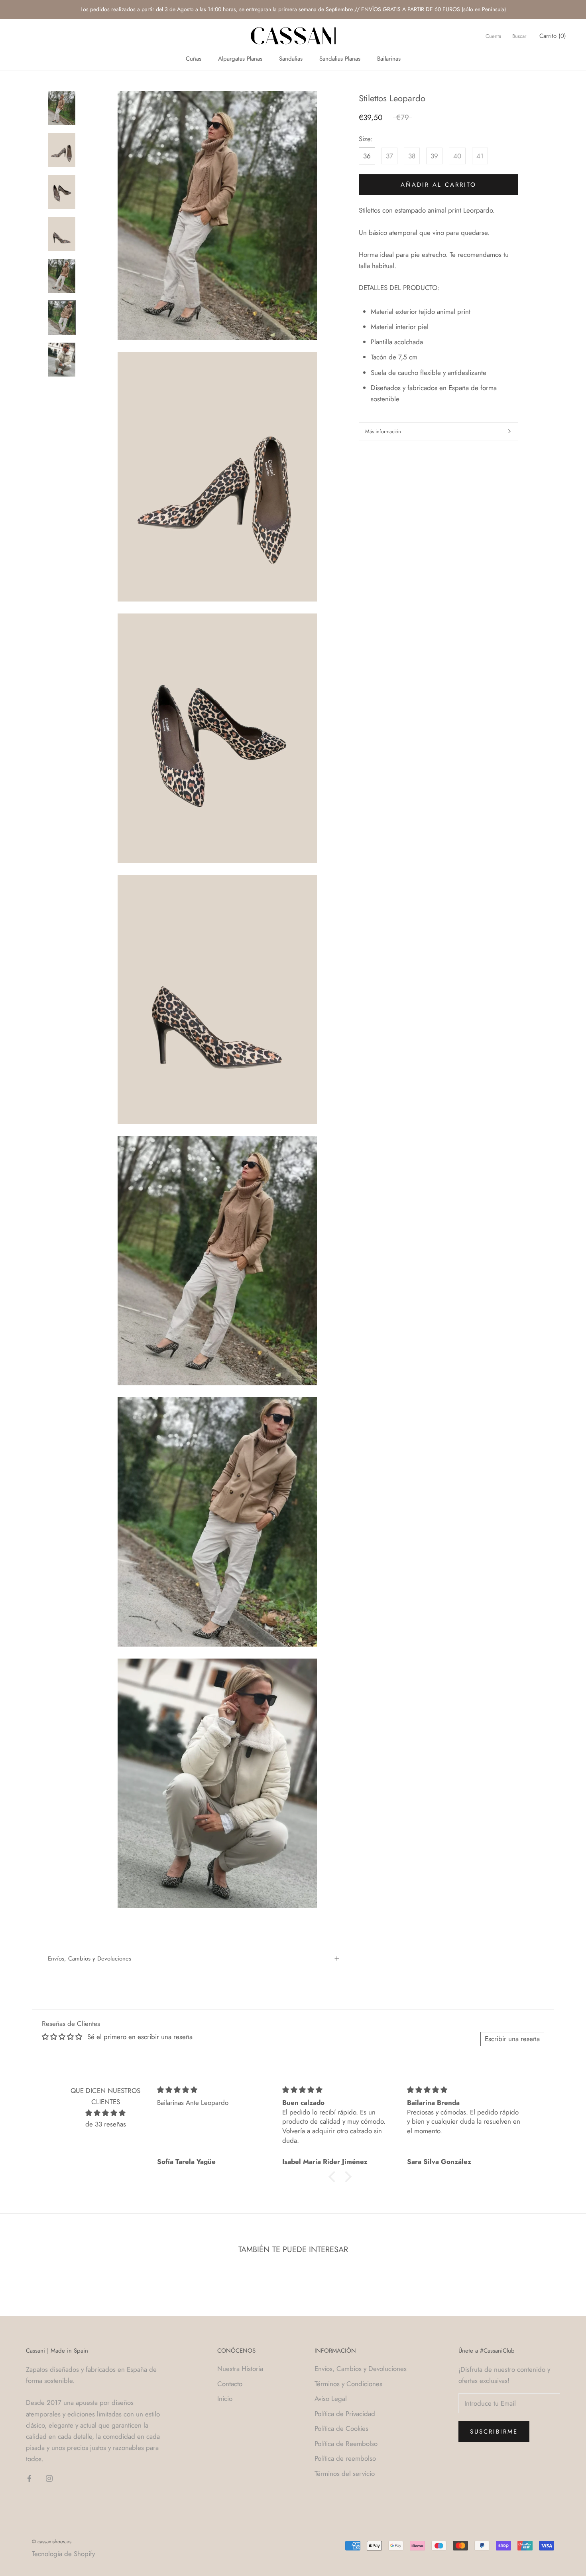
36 (367, 156)
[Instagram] (49, 2478)
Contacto (230, 2384)
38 (412, 156)
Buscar (519, 36)
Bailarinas (389, 59)
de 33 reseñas (106, 2124)
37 (389, 156)
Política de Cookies (341, 2428)
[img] (105, 2113)
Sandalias (291, 59)
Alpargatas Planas (240, 59)
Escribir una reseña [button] (512, 2039)
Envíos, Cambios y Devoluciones (89, 1959)
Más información (383, 431)
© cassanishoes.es (52, 2541)
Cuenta (493, 36)
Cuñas (194, 59)
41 (480, 156)
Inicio (225, 2398)
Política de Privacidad (345, 2414)
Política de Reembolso (346, 2444)
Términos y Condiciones (348, 2384)
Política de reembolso (345, 2458)
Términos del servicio (345, 2473)
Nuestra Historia (240, 2369)
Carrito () (553, 36)
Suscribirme (494, 2432)
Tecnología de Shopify (63, 2554)
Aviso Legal (331, 2398)
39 (434, 156)
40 (457, 156)
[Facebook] (29, 2478)
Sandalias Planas (340, 59)
